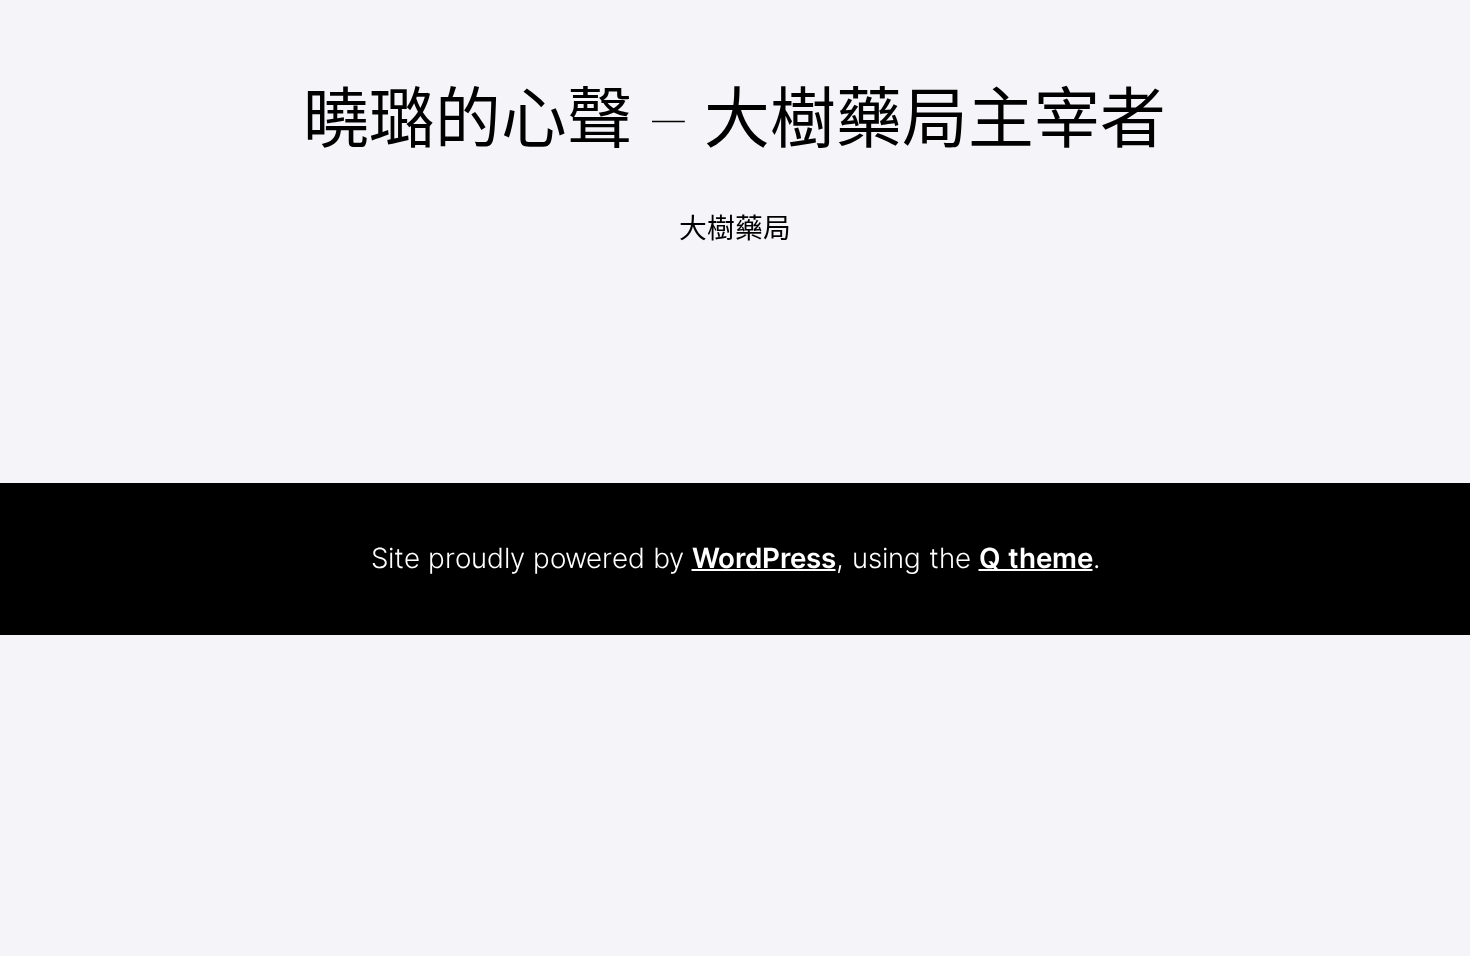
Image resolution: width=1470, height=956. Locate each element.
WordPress (764, 558)
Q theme (1036, 558)
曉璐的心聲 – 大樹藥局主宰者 (734, 118)
